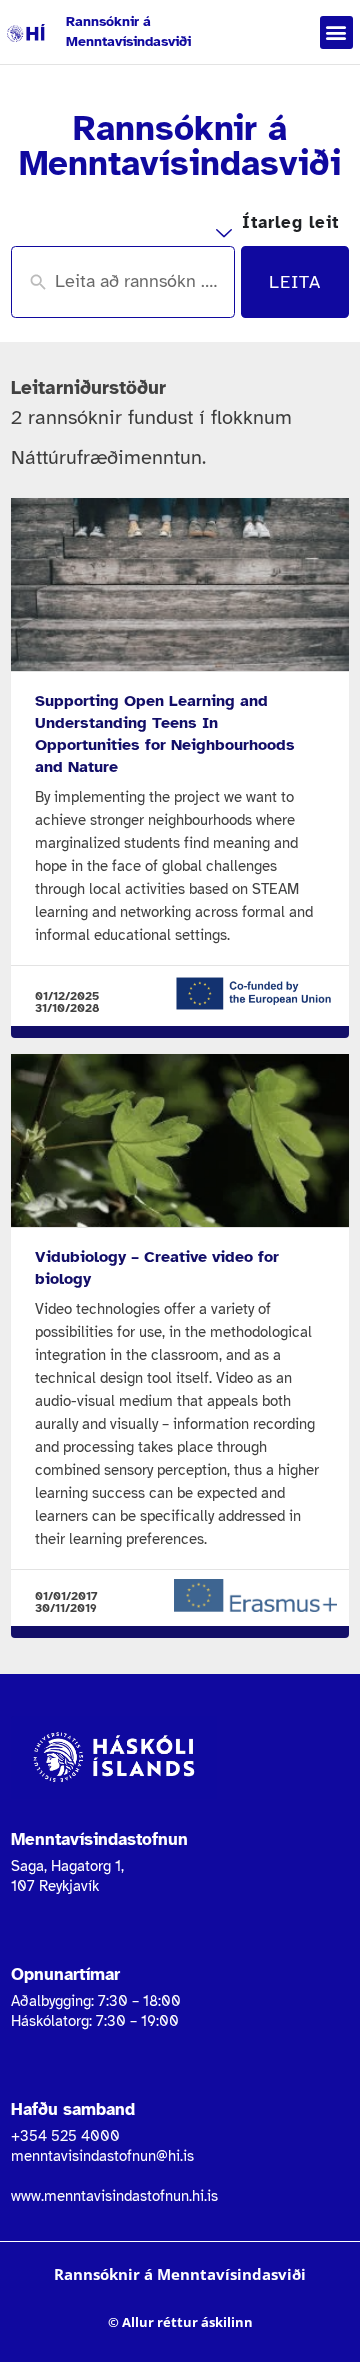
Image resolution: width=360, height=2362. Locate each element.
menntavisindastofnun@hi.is (102, 2156)
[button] (336, 32)
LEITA (295, 282)
